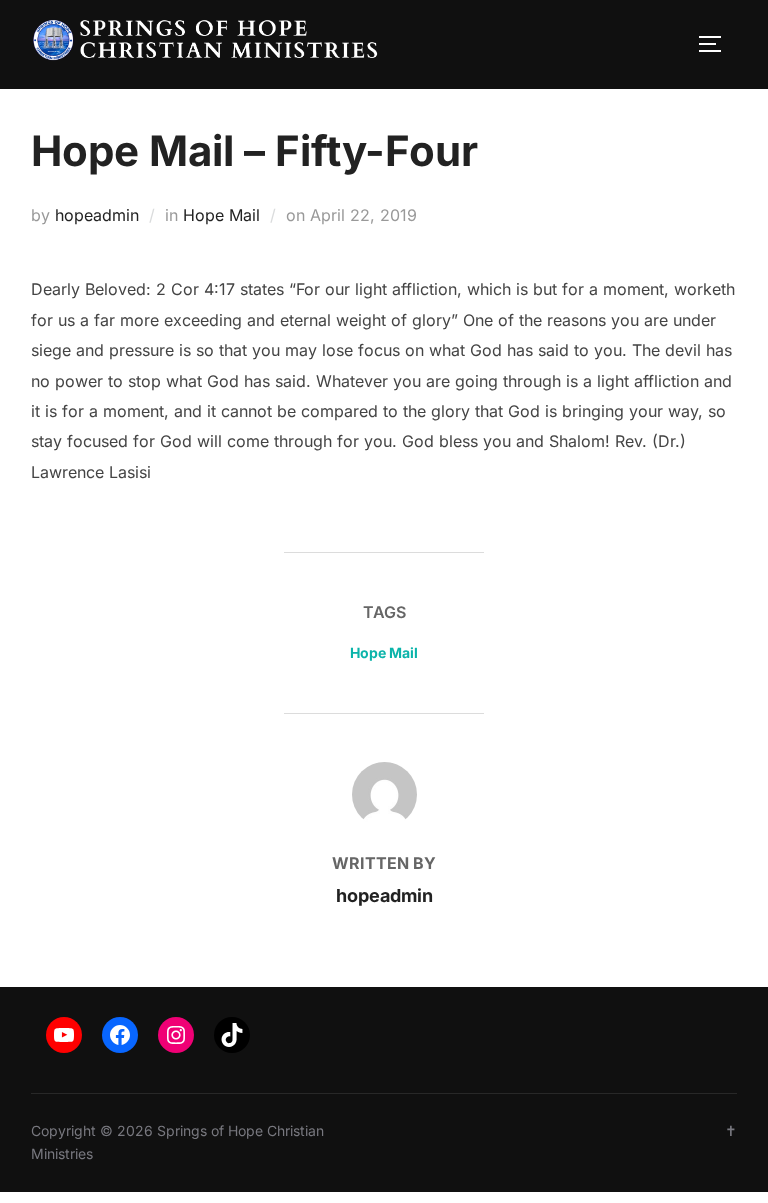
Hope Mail (221, 215)
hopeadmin (97, 215)
